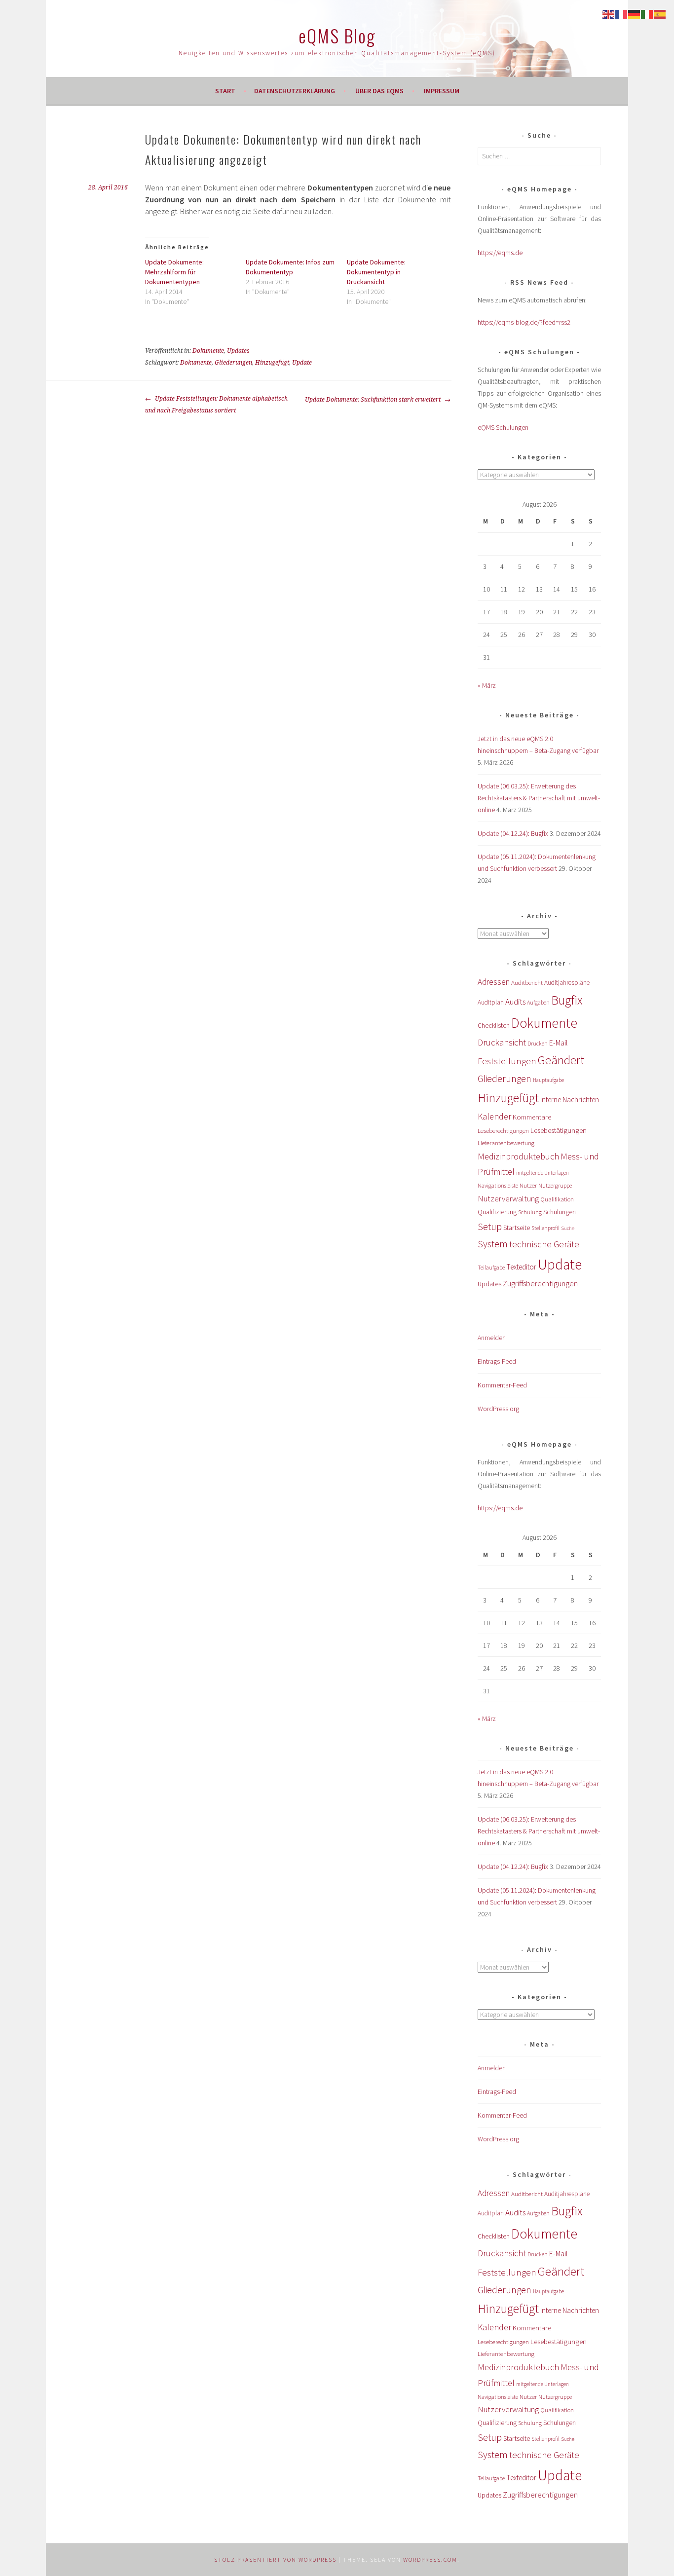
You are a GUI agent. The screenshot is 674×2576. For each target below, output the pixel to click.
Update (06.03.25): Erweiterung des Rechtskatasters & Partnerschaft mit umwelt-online (539, 798)
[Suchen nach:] (539, 156)
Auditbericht (527, 983)
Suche (568, 1228)
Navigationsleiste (498, 1185)
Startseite (517, 1228)
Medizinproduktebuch (518, 1156)
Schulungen (560, 1212)
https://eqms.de (500, 253)
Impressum (442, 91)
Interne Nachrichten (570, 1100)
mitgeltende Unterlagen (543, 1173)
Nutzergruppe (555, 1185)
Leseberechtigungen (503, 1131)
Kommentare (532, 1117)
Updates (238, 351)
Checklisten (494, 1025)
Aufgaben (538, 1002)
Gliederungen (233, 363)
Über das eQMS (379, 91)
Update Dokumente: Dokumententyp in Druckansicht (376, 272)
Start (225, 91)
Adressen (494, 982)
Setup (490, 1226)
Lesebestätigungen (559, 1130)
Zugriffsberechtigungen (540, 1283)
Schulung (530, 1212)
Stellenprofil (545, 1228)
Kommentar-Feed (502, 1385)
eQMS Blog (337, 35)
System (493, 1244)
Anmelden (492, 1338)
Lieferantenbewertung (506, 1143)
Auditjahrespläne (567, 983)
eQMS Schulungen (503, 427)
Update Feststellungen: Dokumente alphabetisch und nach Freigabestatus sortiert (216, 405)
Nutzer (528, 1185)
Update (302, 363)
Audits (515, 1002)
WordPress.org (498, 1409)
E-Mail (558, 1043)
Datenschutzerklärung (295, 91)
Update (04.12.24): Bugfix (513, 833)
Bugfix (567, 1000)
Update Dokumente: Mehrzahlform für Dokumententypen (174, 272)
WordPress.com (430, 2559)
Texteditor (521, 1267)
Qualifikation (557, 1199)
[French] (622, 13)
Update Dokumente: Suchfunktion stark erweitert (374, 400)
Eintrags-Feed (497, 1361)
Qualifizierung (497, 1212)
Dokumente (208, 351)
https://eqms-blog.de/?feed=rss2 (524, 322)
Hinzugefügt (272, 363)
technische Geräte (544, 1244)
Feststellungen (507, 1061)
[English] (609, 13)
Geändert (561, 1060)
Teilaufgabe (491, 1268)
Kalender (494, 1116)
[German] (635, 13)
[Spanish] (660, 13)
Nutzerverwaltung (508, 1198)
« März (487, 685)
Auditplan (491, 1002)
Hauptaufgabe (548, 1080)
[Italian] (647, 13)
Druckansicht (502, 1042)
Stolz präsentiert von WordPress (275, 2559)
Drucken (538, 1044)
